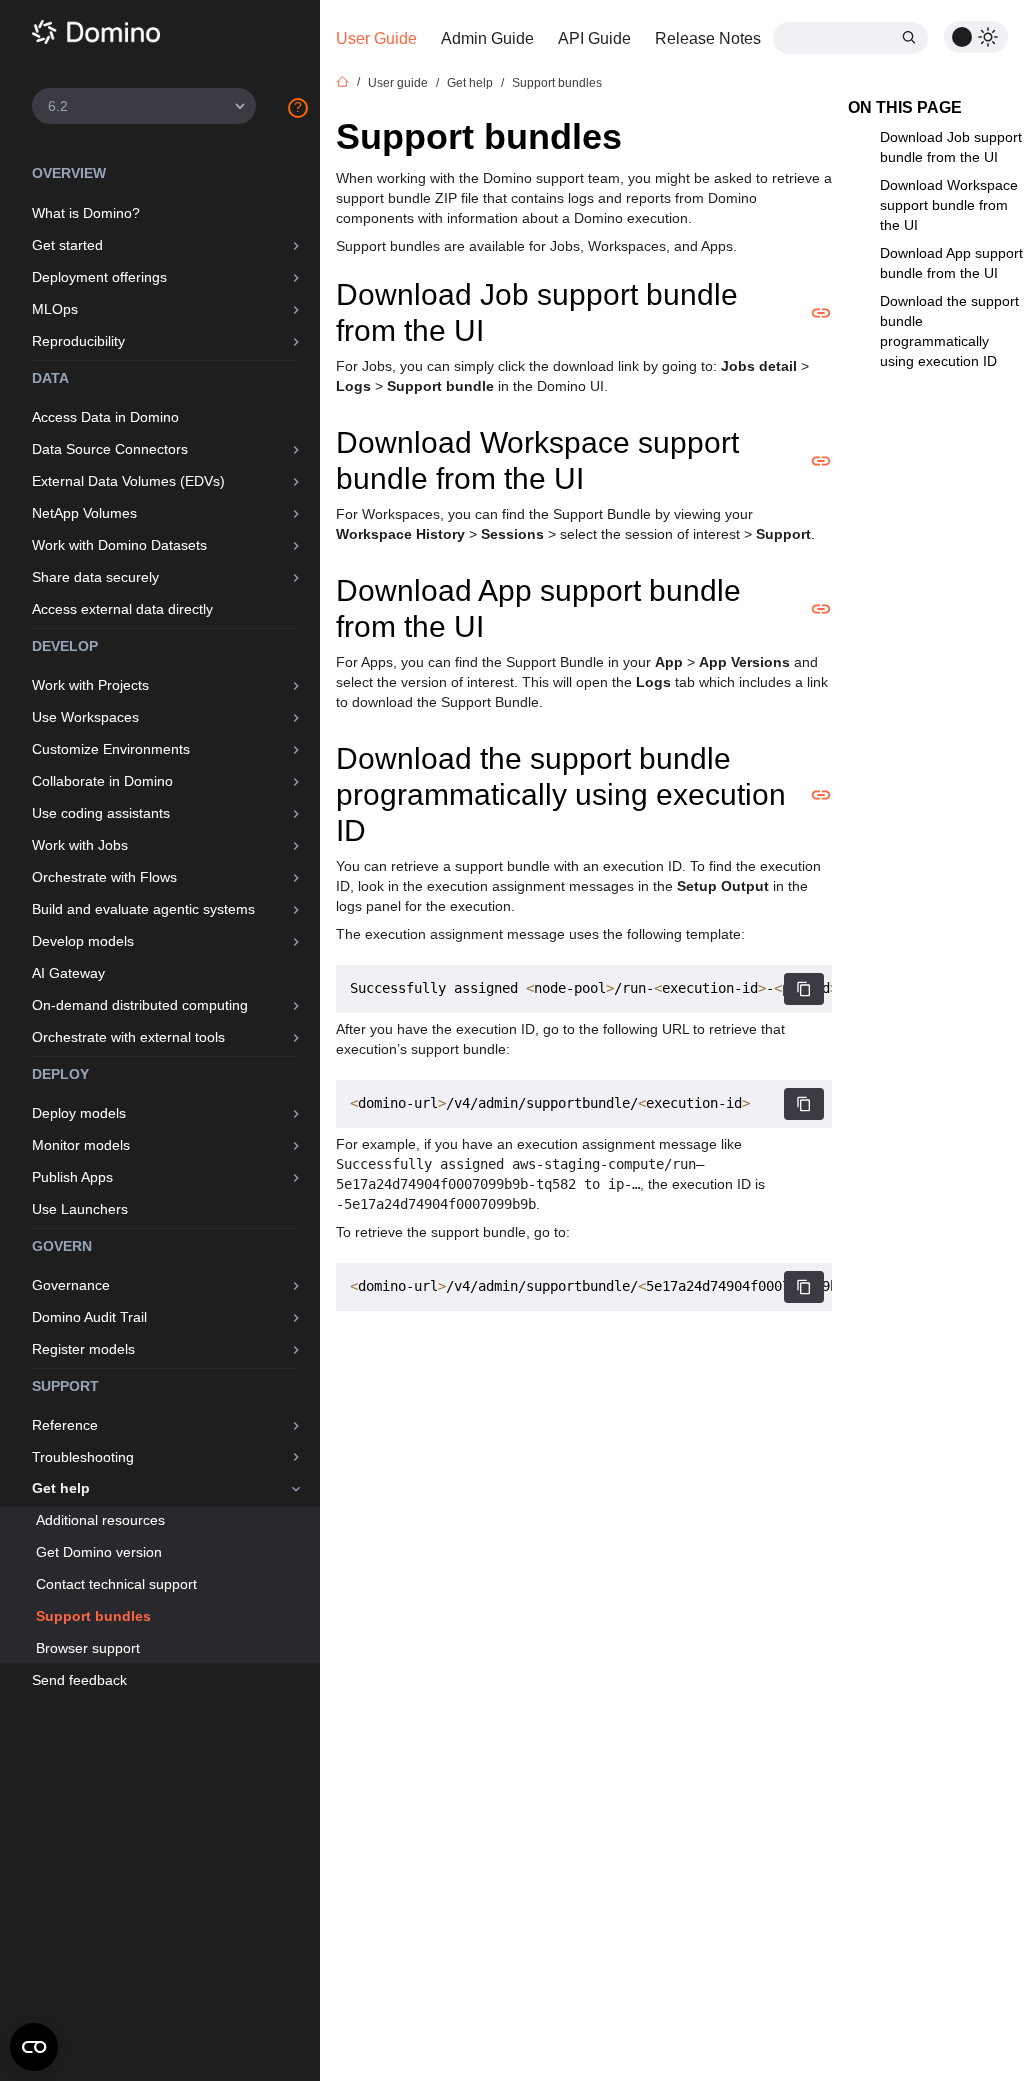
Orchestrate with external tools (128, 1037)
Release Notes (708, 38)
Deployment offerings (99, 277)
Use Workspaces (85, 717)
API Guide (594, 38)
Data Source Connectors (110, 449)
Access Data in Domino (105, 417)
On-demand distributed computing (140, 1005)
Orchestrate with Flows (104, 877)
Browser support (88, 1648)
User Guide (376, 38)
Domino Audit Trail (89, 1317)
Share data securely (95, 577)
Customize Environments (111, 749)
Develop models (83, 941)
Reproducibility (78, 341)
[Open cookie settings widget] (34, 2047)
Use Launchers (80, 1209)
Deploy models (79, 1113)
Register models (83, 1349)
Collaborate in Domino (102, 781)
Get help (61, 1488)
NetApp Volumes (84, 513)
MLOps (55, 309)
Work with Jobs (80, 845)
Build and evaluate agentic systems (143, 909)
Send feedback (79, 1680)
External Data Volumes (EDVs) (128, 481)
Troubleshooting (83, 1457)
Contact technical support (116, 1584)
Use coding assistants (101, 813)
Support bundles (93, 1616)
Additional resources (100, 1520)
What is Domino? (86, 213)
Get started (67, 245)
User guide (398, 83)
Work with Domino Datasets (119, 545)
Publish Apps (72, 1177)
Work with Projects (90, 685)
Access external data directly (122, 609)
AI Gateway (68, 973)
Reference (65, 1425)
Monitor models (81, 1145)
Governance (71, 1285)
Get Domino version (99, 1552)
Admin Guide (487, 38)
